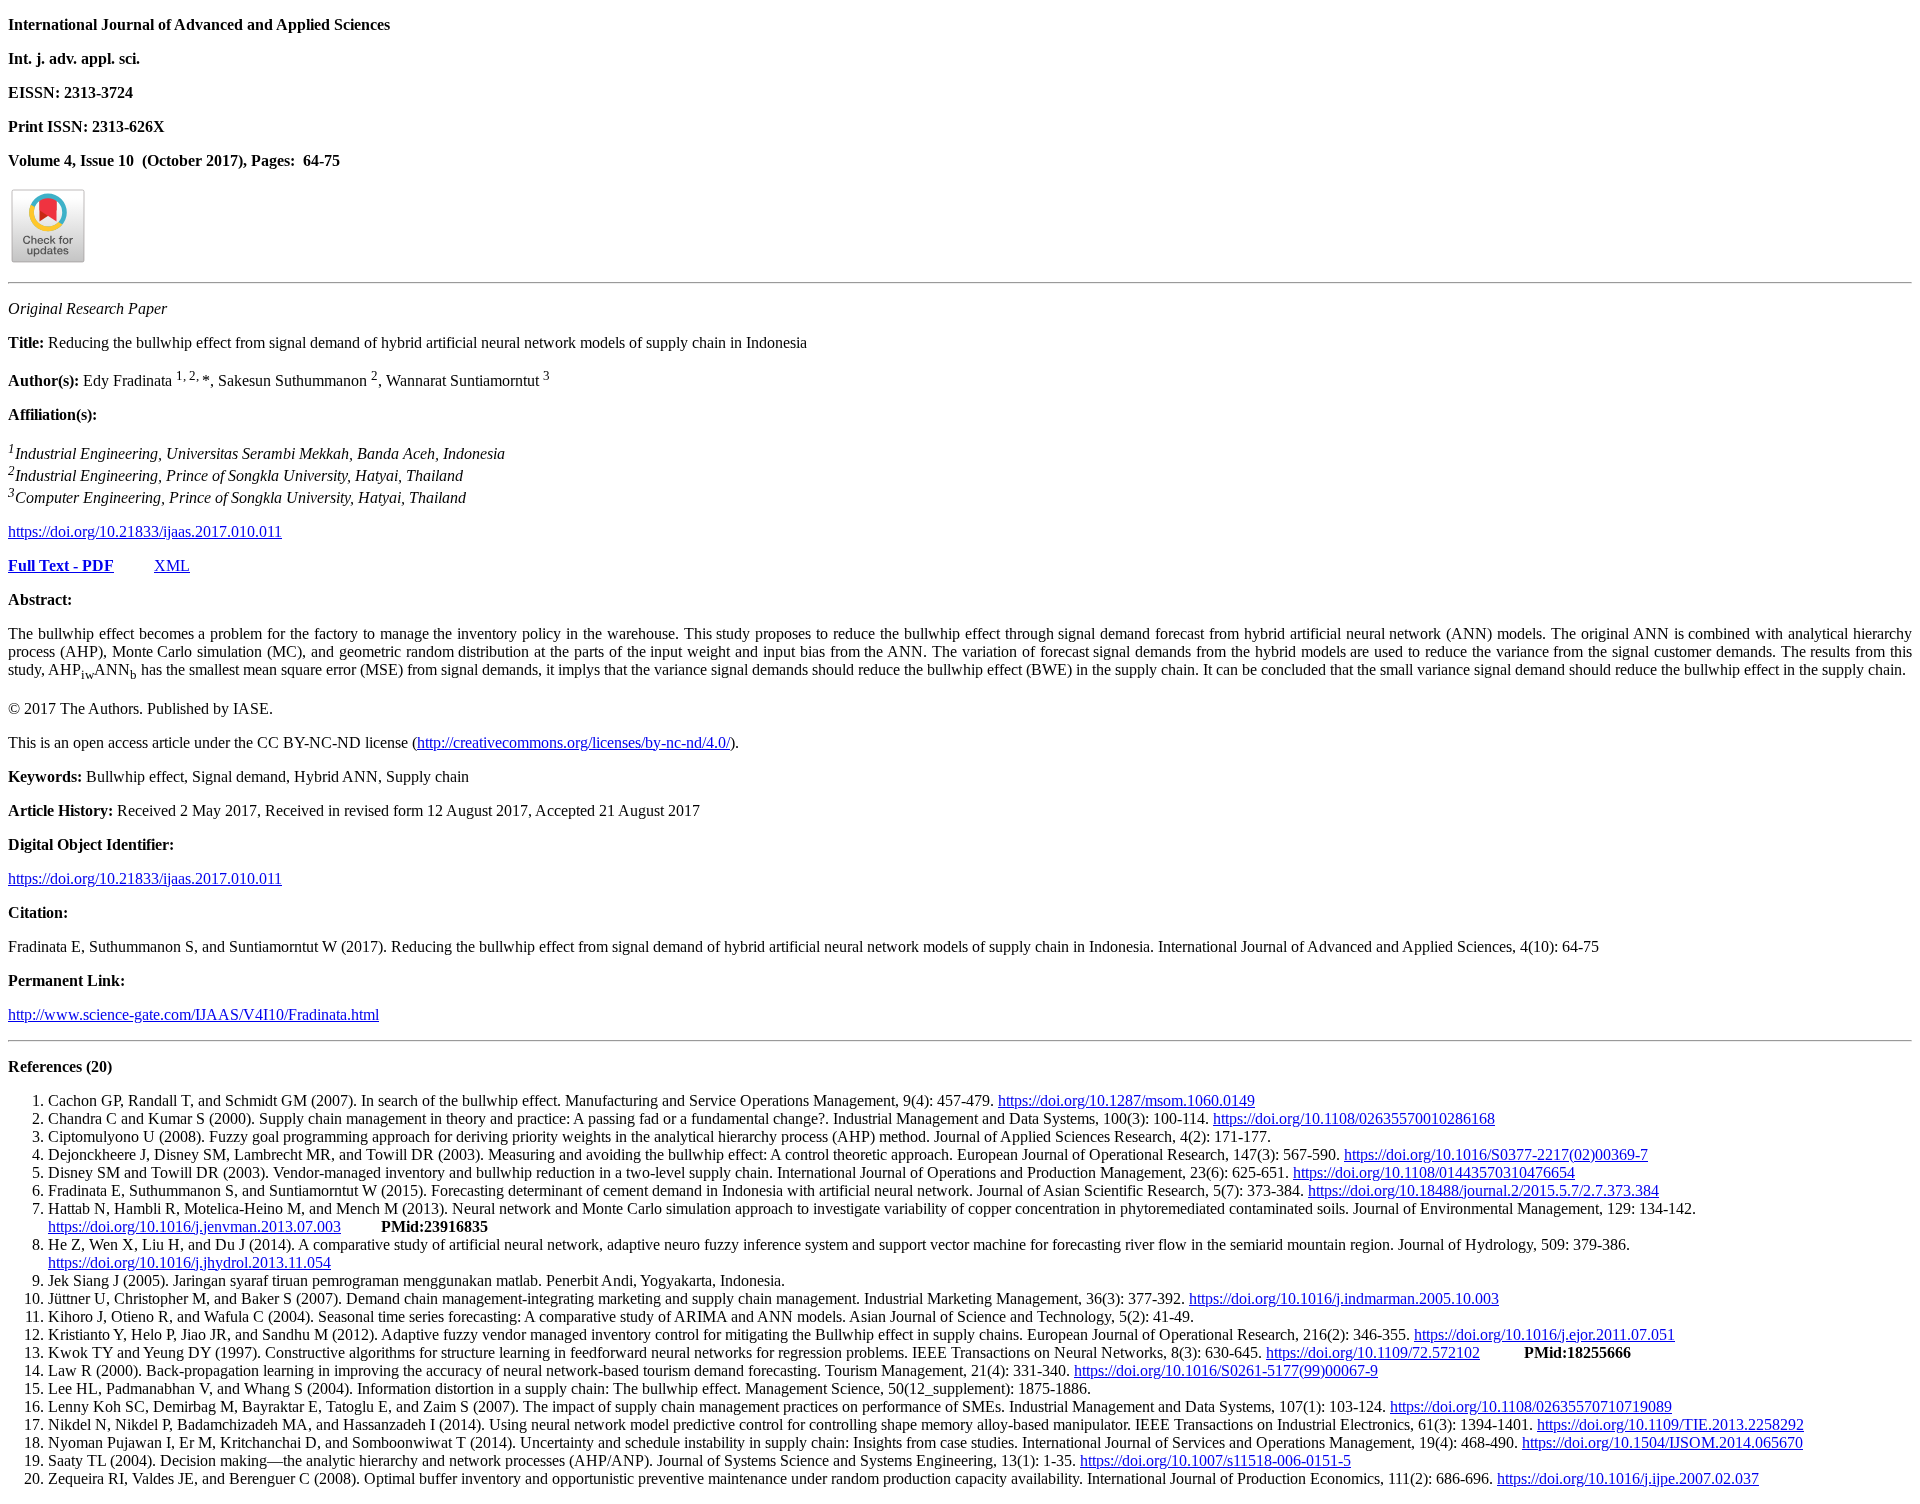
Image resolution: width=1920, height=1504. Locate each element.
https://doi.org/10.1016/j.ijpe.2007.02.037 (1628, 1478)
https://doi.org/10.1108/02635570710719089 (1531, 1406)
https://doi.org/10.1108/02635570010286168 (1354, 1118)
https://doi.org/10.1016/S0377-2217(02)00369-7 (1496, 1154)
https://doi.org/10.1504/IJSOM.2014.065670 (1662, 1442)
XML (172, 565)
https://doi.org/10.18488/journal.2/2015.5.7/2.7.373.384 (1483, 1190)
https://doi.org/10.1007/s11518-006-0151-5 (1215, 1460)
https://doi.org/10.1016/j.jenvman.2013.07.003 (194, 1226)
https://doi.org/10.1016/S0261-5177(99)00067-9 (1226, 1370)
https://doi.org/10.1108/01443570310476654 (1434, 1172)
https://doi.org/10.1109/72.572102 (1373, 1352)
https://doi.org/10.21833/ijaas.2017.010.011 (145, 531)
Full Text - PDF (61, 565)
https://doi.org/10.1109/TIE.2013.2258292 (1670, 1424)
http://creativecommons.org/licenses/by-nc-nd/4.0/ (573, 742)
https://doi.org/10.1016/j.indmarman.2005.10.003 (1344, 1298)
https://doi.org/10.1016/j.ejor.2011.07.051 (1544, 1334)
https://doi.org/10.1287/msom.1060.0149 (1126, 1100)
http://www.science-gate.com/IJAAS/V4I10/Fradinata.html (193, 1014)
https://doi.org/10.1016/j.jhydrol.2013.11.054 (189, 1262)
